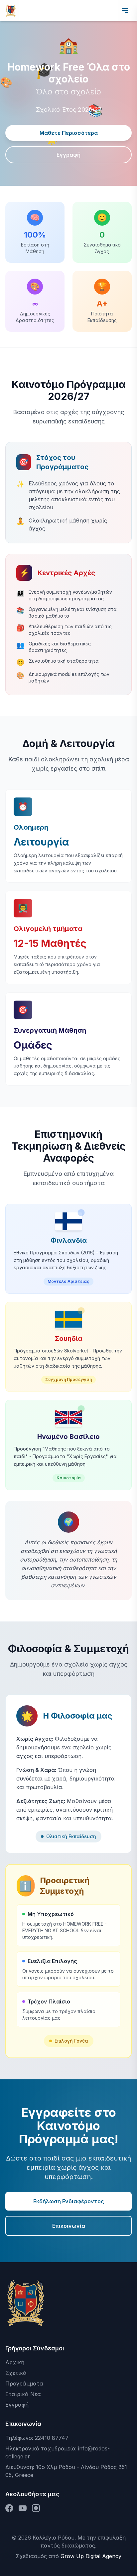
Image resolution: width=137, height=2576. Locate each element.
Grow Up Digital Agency (91, 2556)
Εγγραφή (68, 155)
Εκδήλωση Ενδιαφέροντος (69, 2201)
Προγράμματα (24, 2384)
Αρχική (15, 2362)
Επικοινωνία (69, 2226)
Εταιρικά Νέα (23, 2394)
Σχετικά (16, 2373)
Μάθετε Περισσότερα (69, 133)
